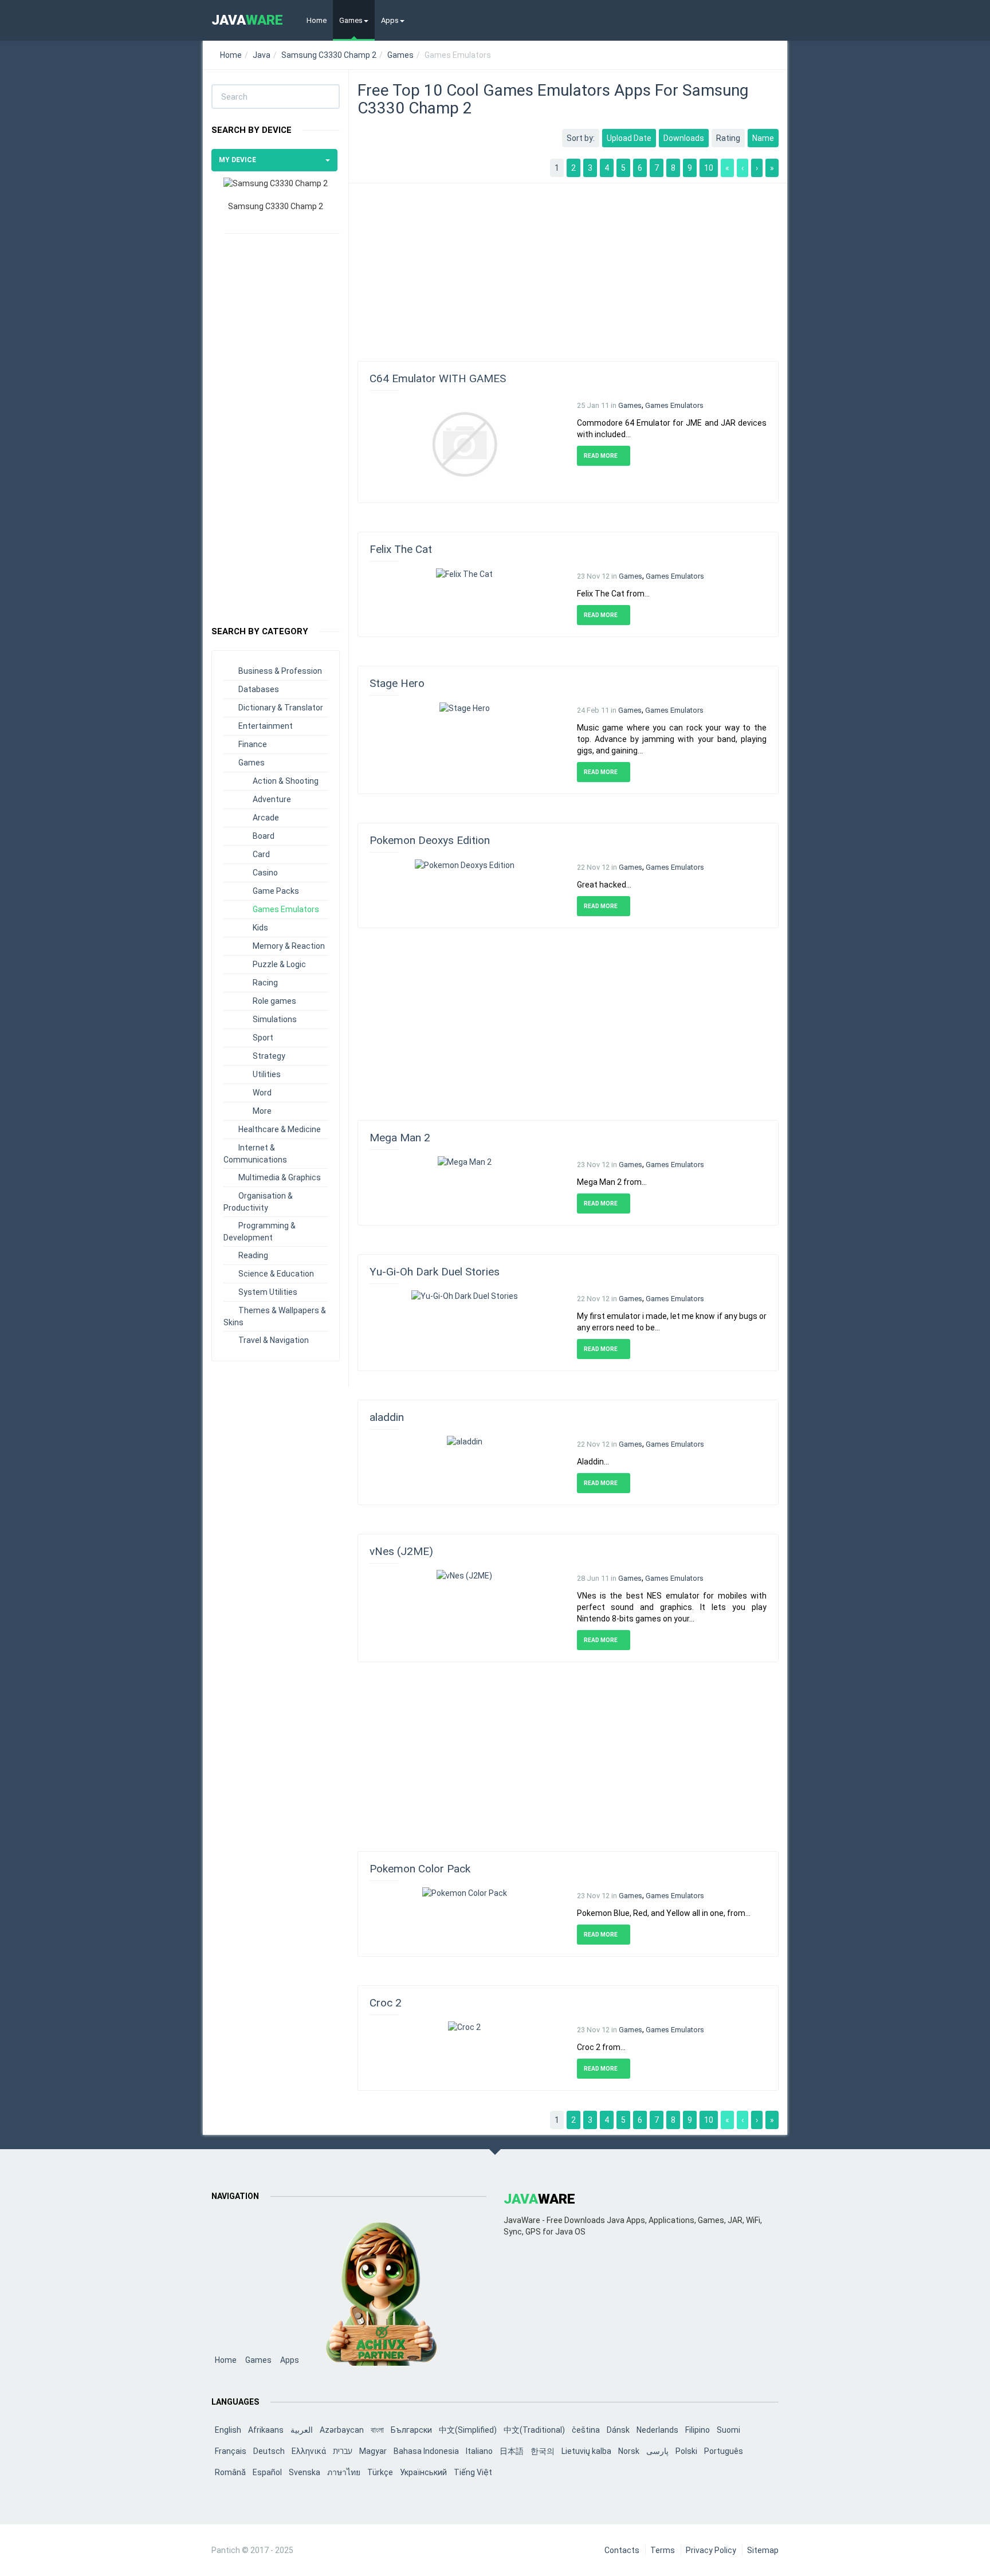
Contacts (622, 2550)
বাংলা (377, 2430)
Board (264, 836)
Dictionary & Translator (281, 708)
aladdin (387, 1417)
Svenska (305, 2472)
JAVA (247, 20)
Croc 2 (386, 2003)
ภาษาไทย (344, 2472)
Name (763, 138)
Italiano (479, 2451)
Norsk (629, 2451)
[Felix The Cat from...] (464, 573)
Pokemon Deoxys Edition (430, 840)
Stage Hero (397, 683)
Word (262, 1093)
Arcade (266, 818)
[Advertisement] (276, 424)
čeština (586, 2430)
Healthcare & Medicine (280, 1129)
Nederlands (657, 2430)
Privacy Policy (711, 2550)
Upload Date (629, 138)
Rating (728, 138)
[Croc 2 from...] (464, 2027)
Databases (259, 689)
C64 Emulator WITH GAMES (438, 378)
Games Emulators (286, 909)
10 (709, 168)
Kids (260, 928)
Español (267, 2472)
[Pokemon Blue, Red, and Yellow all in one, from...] (465, 1892)
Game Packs (276, 891)
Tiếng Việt (473, 2472)
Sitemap (763, 2550)
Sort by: (581, 138)
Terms (663, 2550)
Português (724, 2451)
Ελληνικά (309, 2451)
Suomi (728, 2430)
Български (411, 2430)
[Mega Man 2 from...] (465, 1161)
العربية (302, 2430)
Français (231, 2451)
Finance (253, 744)
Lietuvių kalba (586, 2451)
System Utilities (268, 1292)
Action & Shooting (286, 781)
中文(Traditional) (534, 2430)
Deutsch (269, 2451)
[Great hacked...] (465, 864)
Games (351, 20)
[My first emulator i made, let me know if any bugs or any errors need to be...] (465, 1295)
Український (423, 2472)
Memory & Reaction (289, 946)
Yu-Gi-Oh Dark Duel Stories (435, 1272)
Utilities (267, 1074)
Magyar (373, 2451)
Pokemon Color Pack (420, 1869)
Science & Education (276, 1274)
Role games (274, 1001)
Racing (265, 983)
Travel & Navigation (274, 1340)
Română (230, 2472)
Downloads (684, 138)
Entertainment (266, 726)
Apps (390, 20)
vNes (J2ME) (401, 1551)
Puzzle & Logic (279, 964)
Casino (265, 873)
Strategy (269, 1056)
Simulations (275, 1019)
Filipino (698, 2430)
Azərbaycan (342, 2430)
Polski (686, 2451)
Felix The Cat (401, 549)
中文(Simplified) (468, 2430)
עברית (343, 2451)
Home (317, 20)
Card (261, 854)
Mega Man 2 (400, 1138)
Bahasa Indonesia (426, 2451)
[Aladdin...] (465, 1441)
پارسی (657, 2451)
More (262, 1111)
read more (601, 456)
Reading (253, 1255)
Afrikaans (266, 2430)
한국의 (543, 2451)
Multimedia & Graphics (280, 1177)
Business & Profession (280, 671)
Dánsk (618, 2430)
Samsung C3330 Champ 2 (329, 55)
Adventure (272, 799)
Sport (263, 1038)
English (228, 2430)
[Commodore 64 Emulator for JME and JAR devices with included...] (464, 443)
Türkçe (380, 2472)
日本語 (512, 2451)
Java (262, 55)
